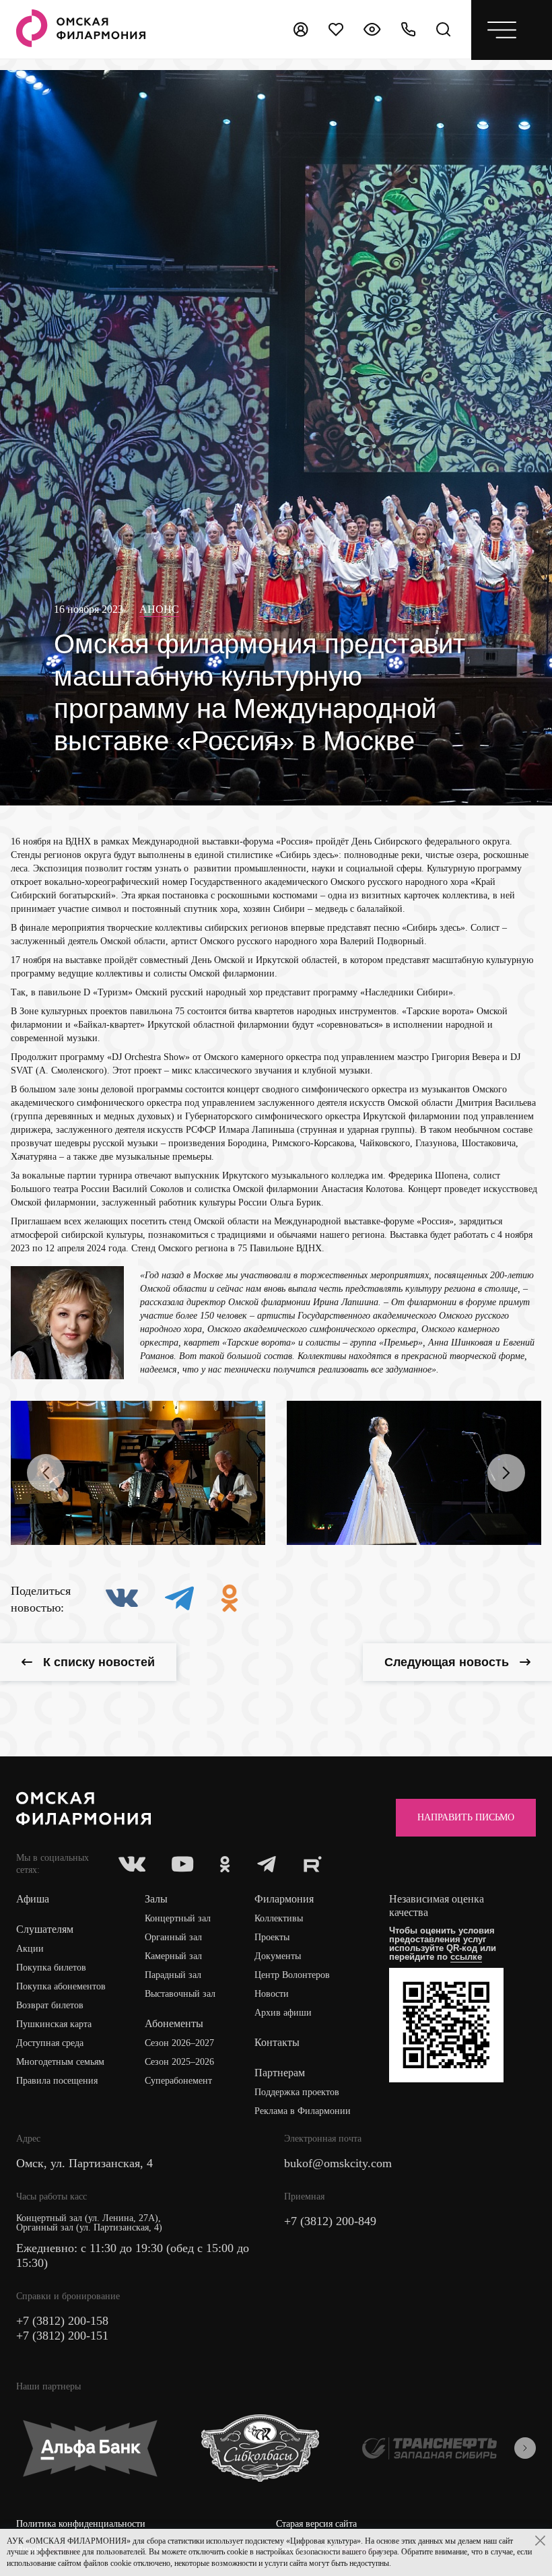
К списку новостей (99, 1662)
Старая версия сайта (316, 2524)
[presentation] (46, 1473)
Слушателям (45, 1929)
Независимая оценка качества (437, 1906)
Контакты (277, 2042)
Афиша (33, 1899)
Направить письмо (466, 1817)
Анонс (159, 609)
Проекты (272, 1937)
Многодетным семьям (60, 2062)
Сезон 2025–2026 (179, 2062)
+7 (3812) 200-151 (62, 2336)
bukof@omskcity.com (338, 2163)
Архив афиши (283, 2013)
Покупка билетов (51, 1968)
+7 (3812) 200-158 (62, 2321)
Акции (30, 1949)
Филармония (284, 1899)
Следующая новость (447, 1662)
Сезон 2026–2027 (179, 2043)
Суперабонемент (178, 2081)
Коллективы (279, 1918)
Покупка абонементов (61, 1986)
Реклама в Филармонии (303, 2111)
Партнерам (280, 2073)
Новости (272, 1994)
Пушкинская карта (54, 2024)
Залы (156, 1899)
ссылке (466, 1957)
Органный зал (173, 1937)
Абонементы (174, 2023)
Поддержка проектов (297, 2092)
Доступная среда (50, 2043)
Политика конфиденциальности (81, 2524)
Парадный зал (173, 1975)
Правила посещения (57, 2081)
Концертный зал (178, 1918)
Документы (278, 1956)
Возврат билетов (50, 2005)
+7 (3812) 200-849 (330, 2221)
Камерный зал (173, 1956)
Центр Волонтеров (292, 1975)
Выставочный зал (180, 1994)
